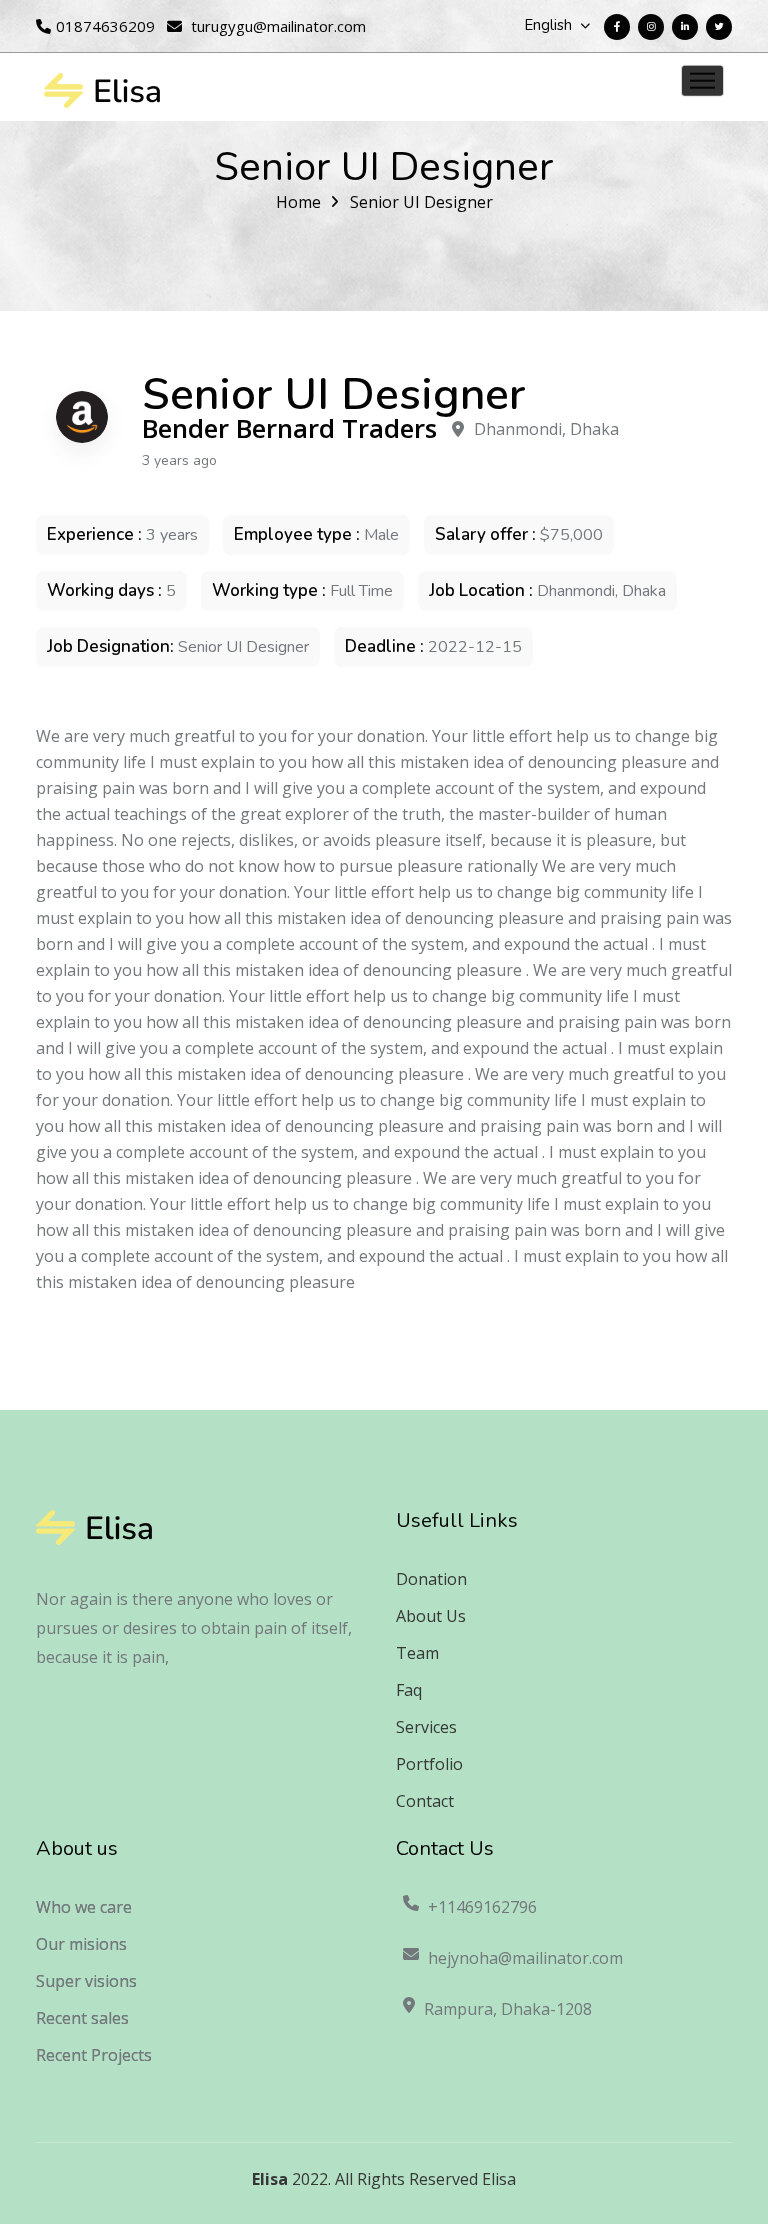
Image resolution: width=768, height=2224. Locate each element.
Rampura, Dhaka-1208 (508, 2009)
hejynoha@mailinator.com (525, 1958)
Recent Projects (94, 2055)
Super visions (86, 1981)
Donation (431, 1579)
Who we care (84, 1907)
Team (417, 1653)
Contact (425, 1801)
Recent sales (82, 2018)
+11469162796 (482, 1907)
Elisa (270, 2179)
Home (298, 202)
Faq (409, 1690)
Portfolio (429, 1764)
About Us (431, 1616)
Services (426, 1727)
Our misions (81, 1944)
